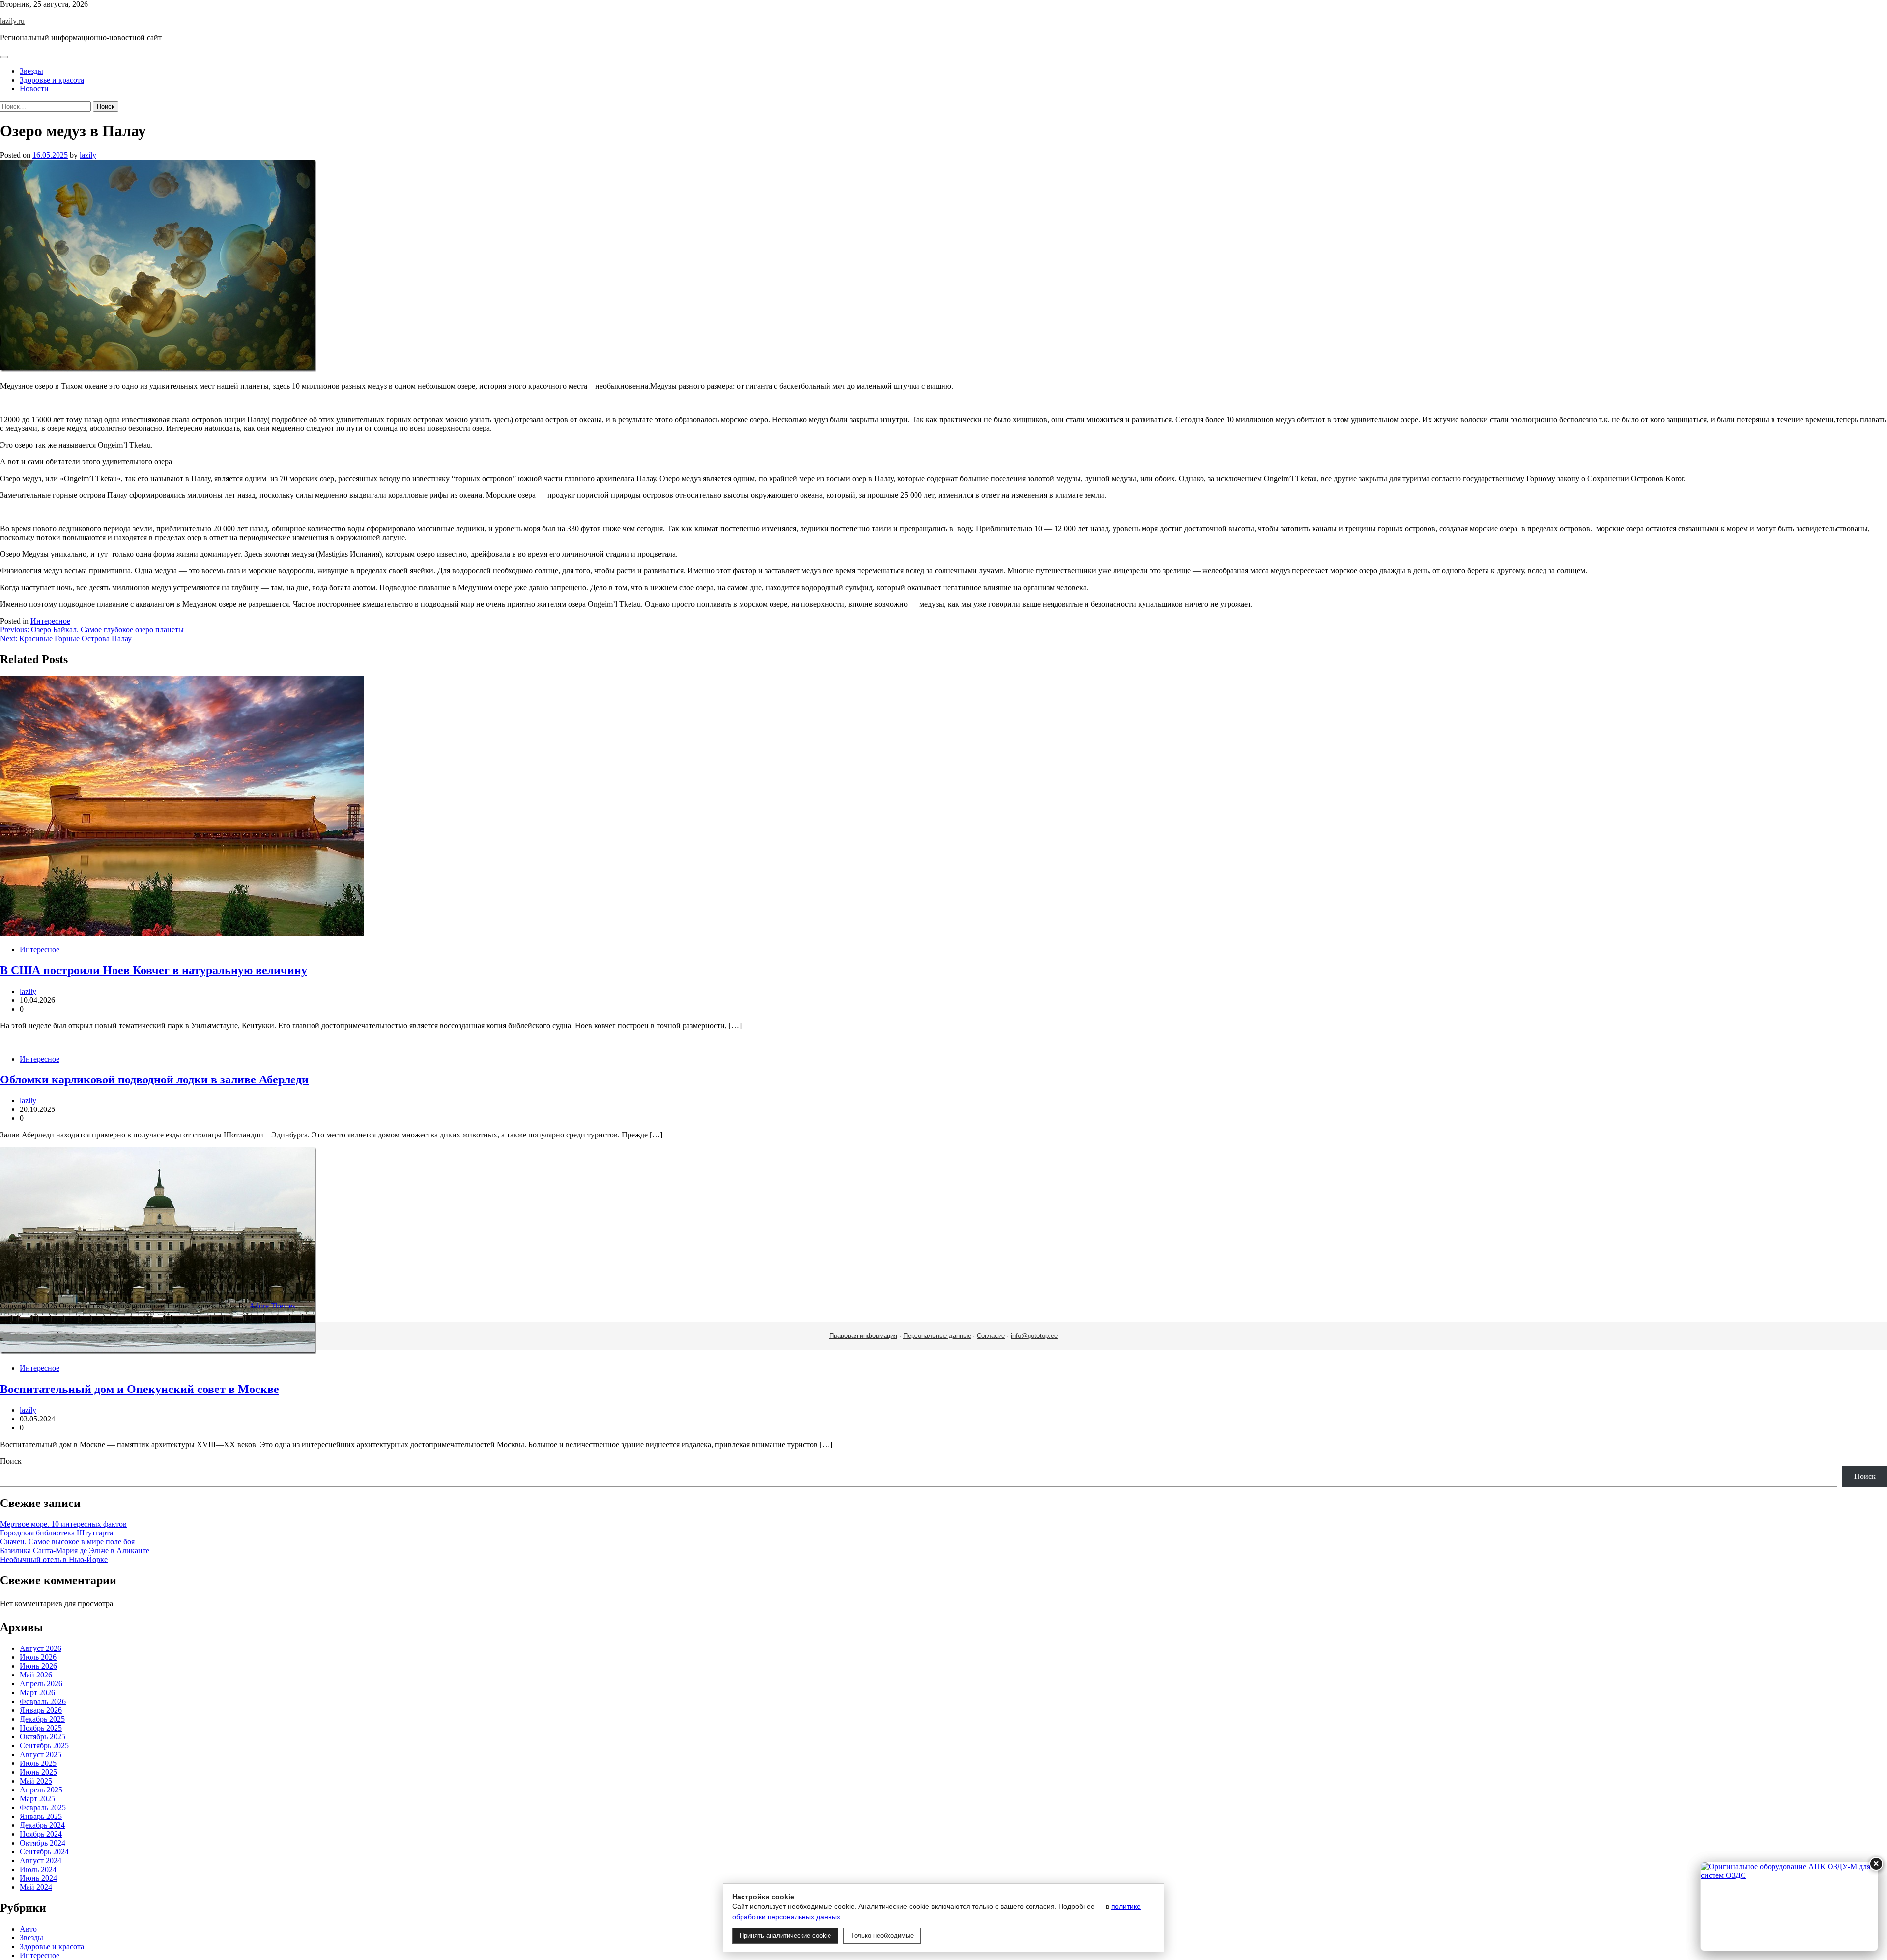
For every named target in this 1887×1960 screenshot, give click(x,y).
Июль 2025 (38, 1763)
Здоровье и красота (52, 80)
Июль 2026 (38, 1657)
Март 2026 (37, 1692)
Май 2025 (36, 1781)
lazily (88, 155)
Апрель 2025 (41, 1790)
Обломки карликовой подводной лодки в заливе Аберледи (154, 1079)
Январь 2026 (41, 1710)
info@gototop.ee (1034, 1336)
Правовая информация (863, 1336)
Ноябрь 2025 (41, 1728)
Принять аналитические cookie (785, 1936)
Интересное (50, 621)
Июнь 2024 (38, 1878)
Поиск (11, 1461)
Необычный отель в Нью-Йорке (54, 1559)
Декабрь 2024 (42, 1825)
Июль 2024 (38, 1869)
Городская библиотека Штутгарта (57, 1533)
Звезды (31, 71)
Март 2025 (37, 1799)
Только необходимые (882, 1936)
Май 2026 (36, 1675)
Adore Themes (272, 1306)
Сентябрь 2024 (44, 1852)
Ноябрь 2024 (41, 1834)
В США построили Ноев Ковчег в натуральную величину (154, 970)
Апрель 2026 (41, 1684)
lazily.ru (12, 21)
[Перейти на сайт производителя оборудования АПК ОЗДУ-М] (1789, 1906)
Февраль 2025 (43, 1807)
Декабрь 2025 (42, 1719)
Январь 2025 (41, 1816)
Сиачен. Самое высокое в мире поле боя (67, 1542)
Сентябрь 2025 (44, 1746)
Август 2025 (41, 1754)
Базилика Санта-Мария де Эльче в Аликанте (75, 1550)
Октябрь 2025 (43, 1737)
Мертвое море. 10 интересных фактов (63, 1524)
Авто (28, 1929)
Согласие (991, 1336)
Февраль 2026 (43, 1701)
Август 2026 (41, 1648)
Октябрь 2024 (43, 1843)
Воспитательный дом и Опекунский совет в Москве (140, 1389)
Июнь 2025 (38, 1772)
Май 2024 (36, 1887)
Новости (34, 89)
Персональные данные (937, 1336)
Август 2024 (41, 1861)
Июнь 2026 (38, 1666)
